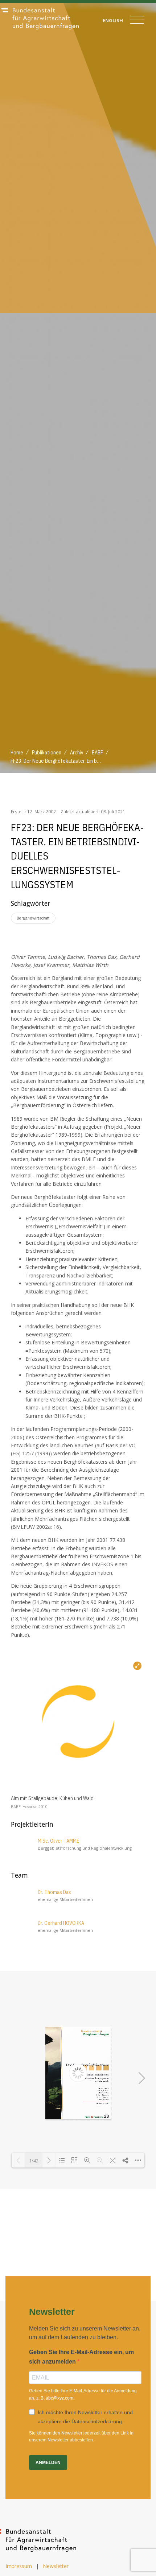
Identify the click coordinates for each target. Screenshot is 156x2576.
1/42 (34, 2161)
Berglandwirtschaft (33, 918)
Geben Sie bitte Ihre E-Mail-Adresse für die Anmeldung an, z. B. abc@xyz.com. (83, 2394)
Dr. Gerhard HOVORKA (61, 1923)
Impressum (19, 2566)
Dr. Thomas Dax (54, 1892)
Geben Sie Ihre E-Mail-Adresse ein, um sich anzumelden (81, 2357)
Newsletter (56, 2566)
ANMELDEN (48, 2463)
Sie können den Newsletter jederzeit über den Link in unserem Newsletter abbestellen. (81, 2437)
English (113, 20)
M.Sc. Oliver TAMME (58, 1841)
